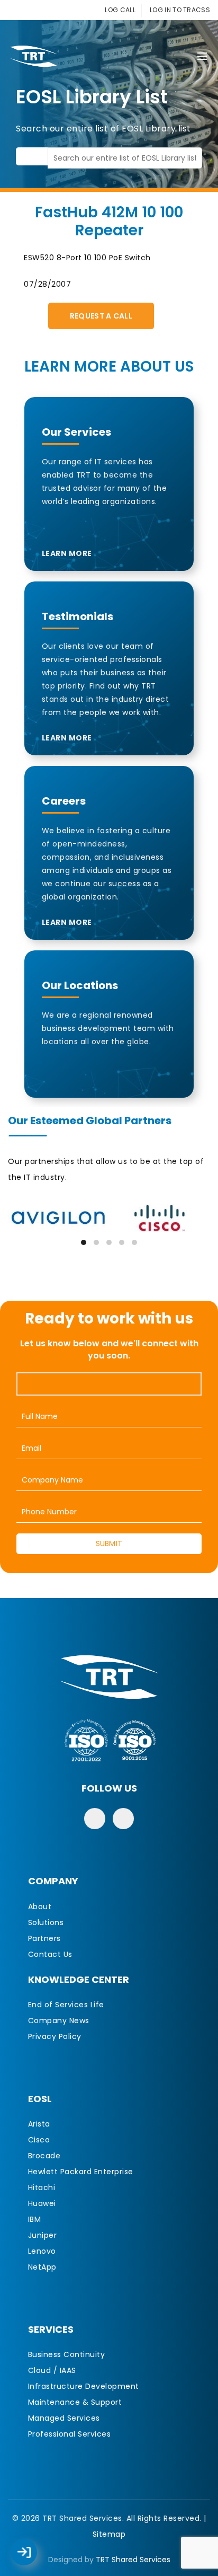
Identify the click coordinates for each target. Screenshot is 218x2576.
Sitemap (109, 2534)
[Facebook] (95, 1819)
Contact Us (50, 1954)
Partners (44, 1938)
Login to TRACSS (36, 2557)
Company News (59, 2021)
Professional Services (70, 2434)
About (40, 1907)
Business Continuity (67, 2354)
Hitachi (42, 2187)
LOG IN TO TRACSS (180, 10)
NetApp (42, 2267)
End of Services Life (66, 2005)
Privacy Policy (55, 2036)
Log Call (34, 2545)
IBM (35, 2219)
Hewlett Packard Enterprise (81, 2172)
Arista (39, 2124)
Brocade (44, 2156)
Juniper (43, 2235)
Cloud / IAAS (52, 2370)
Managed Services (64, 2418)
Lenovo (42, 2251)
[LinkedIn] (123, 1819)
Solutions (46, 1922)
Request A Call (101, 316)
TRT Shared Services (133, 2560)
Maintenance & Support (75, 2402)
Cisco (39, 2140)
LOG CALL (120, 10)
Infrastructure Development (84, 2386)
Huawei (42, 2203)
